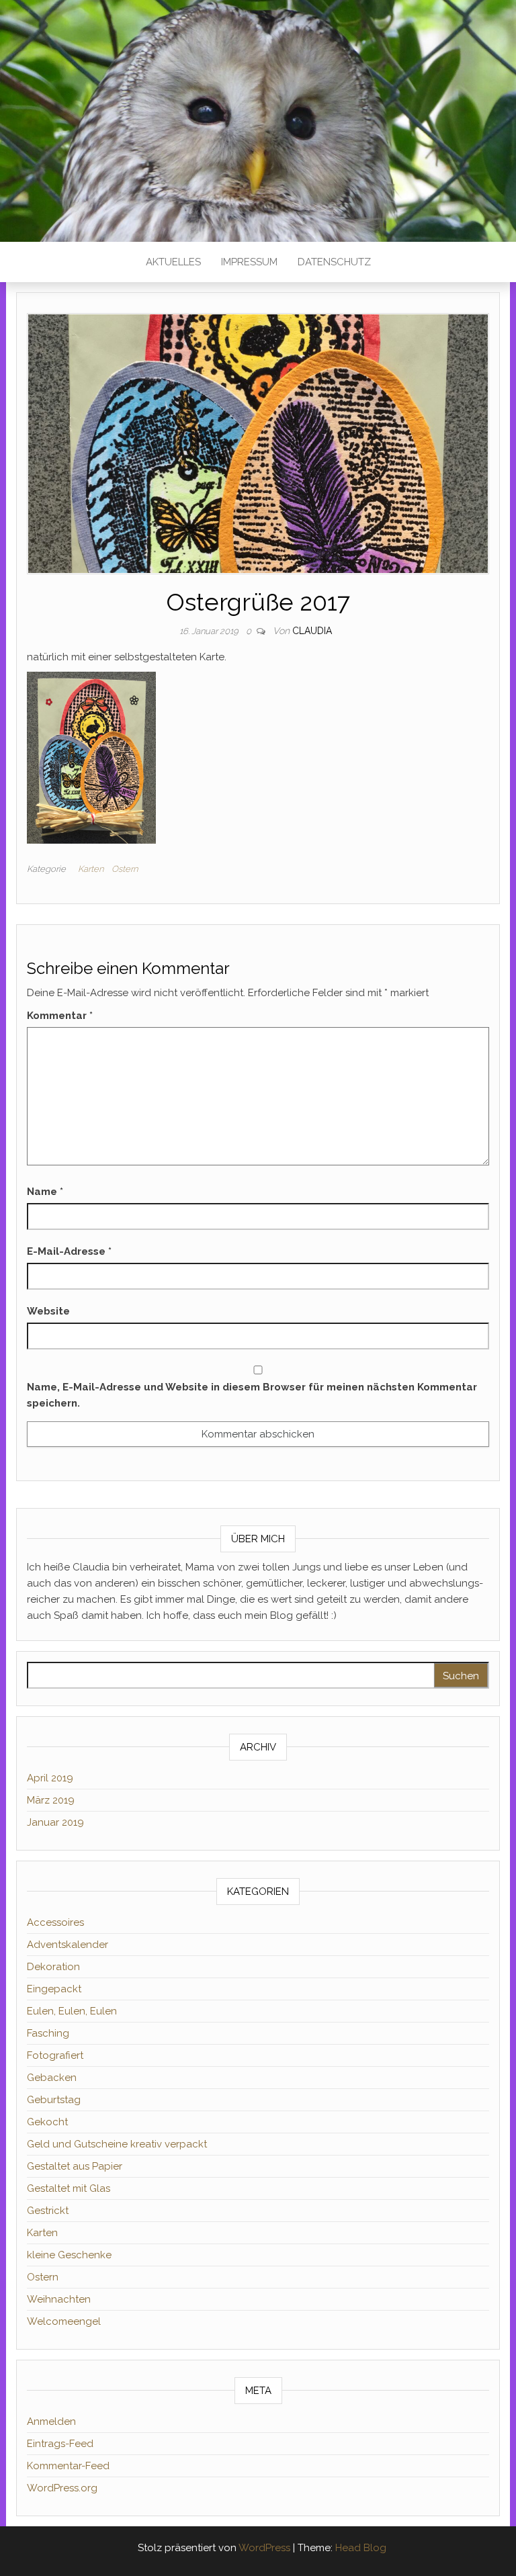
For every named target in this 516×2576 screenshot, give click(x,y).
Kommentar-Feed (68, 2466)
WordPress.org (62, 2488)
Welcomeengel (64, 2321)
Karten (91, 869)
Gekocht (47, 2122)
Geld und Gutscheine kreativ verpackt (117, 2144)
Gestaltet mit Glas (69, 2188)
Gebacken (52, 2078)
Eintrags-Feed (60, 2444)
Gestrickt (48, 2211)
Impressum (249, 262)
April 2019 (50, 1778)
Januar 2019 (55, 1822)
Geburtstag (54, 2100)
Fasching (48, 2033)
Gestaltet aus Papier (75, 2166)
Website (48, 1311)
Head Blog (361, 2548)
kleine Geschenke (69, 2255)
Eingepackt (54, 1989)
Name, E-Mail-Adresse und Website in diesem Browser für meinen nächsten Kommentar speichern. (252, 1395)
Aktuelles (173, 262)
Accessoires (55, 1922)
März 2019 (51, 1800)
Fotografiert (55, 2055)
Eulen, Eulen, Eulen (72, 2011)
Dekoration (53, 1967)
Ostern (125, 869)
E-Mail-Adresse (69, 1251)
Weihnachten (59, 2299)
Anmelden (51, 2422)
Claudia (312, 631)
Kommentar (60, 1016)
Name (45, 1192)
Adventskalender (68, 1945)
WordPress (264, 2548)
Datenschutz (334, 262)
